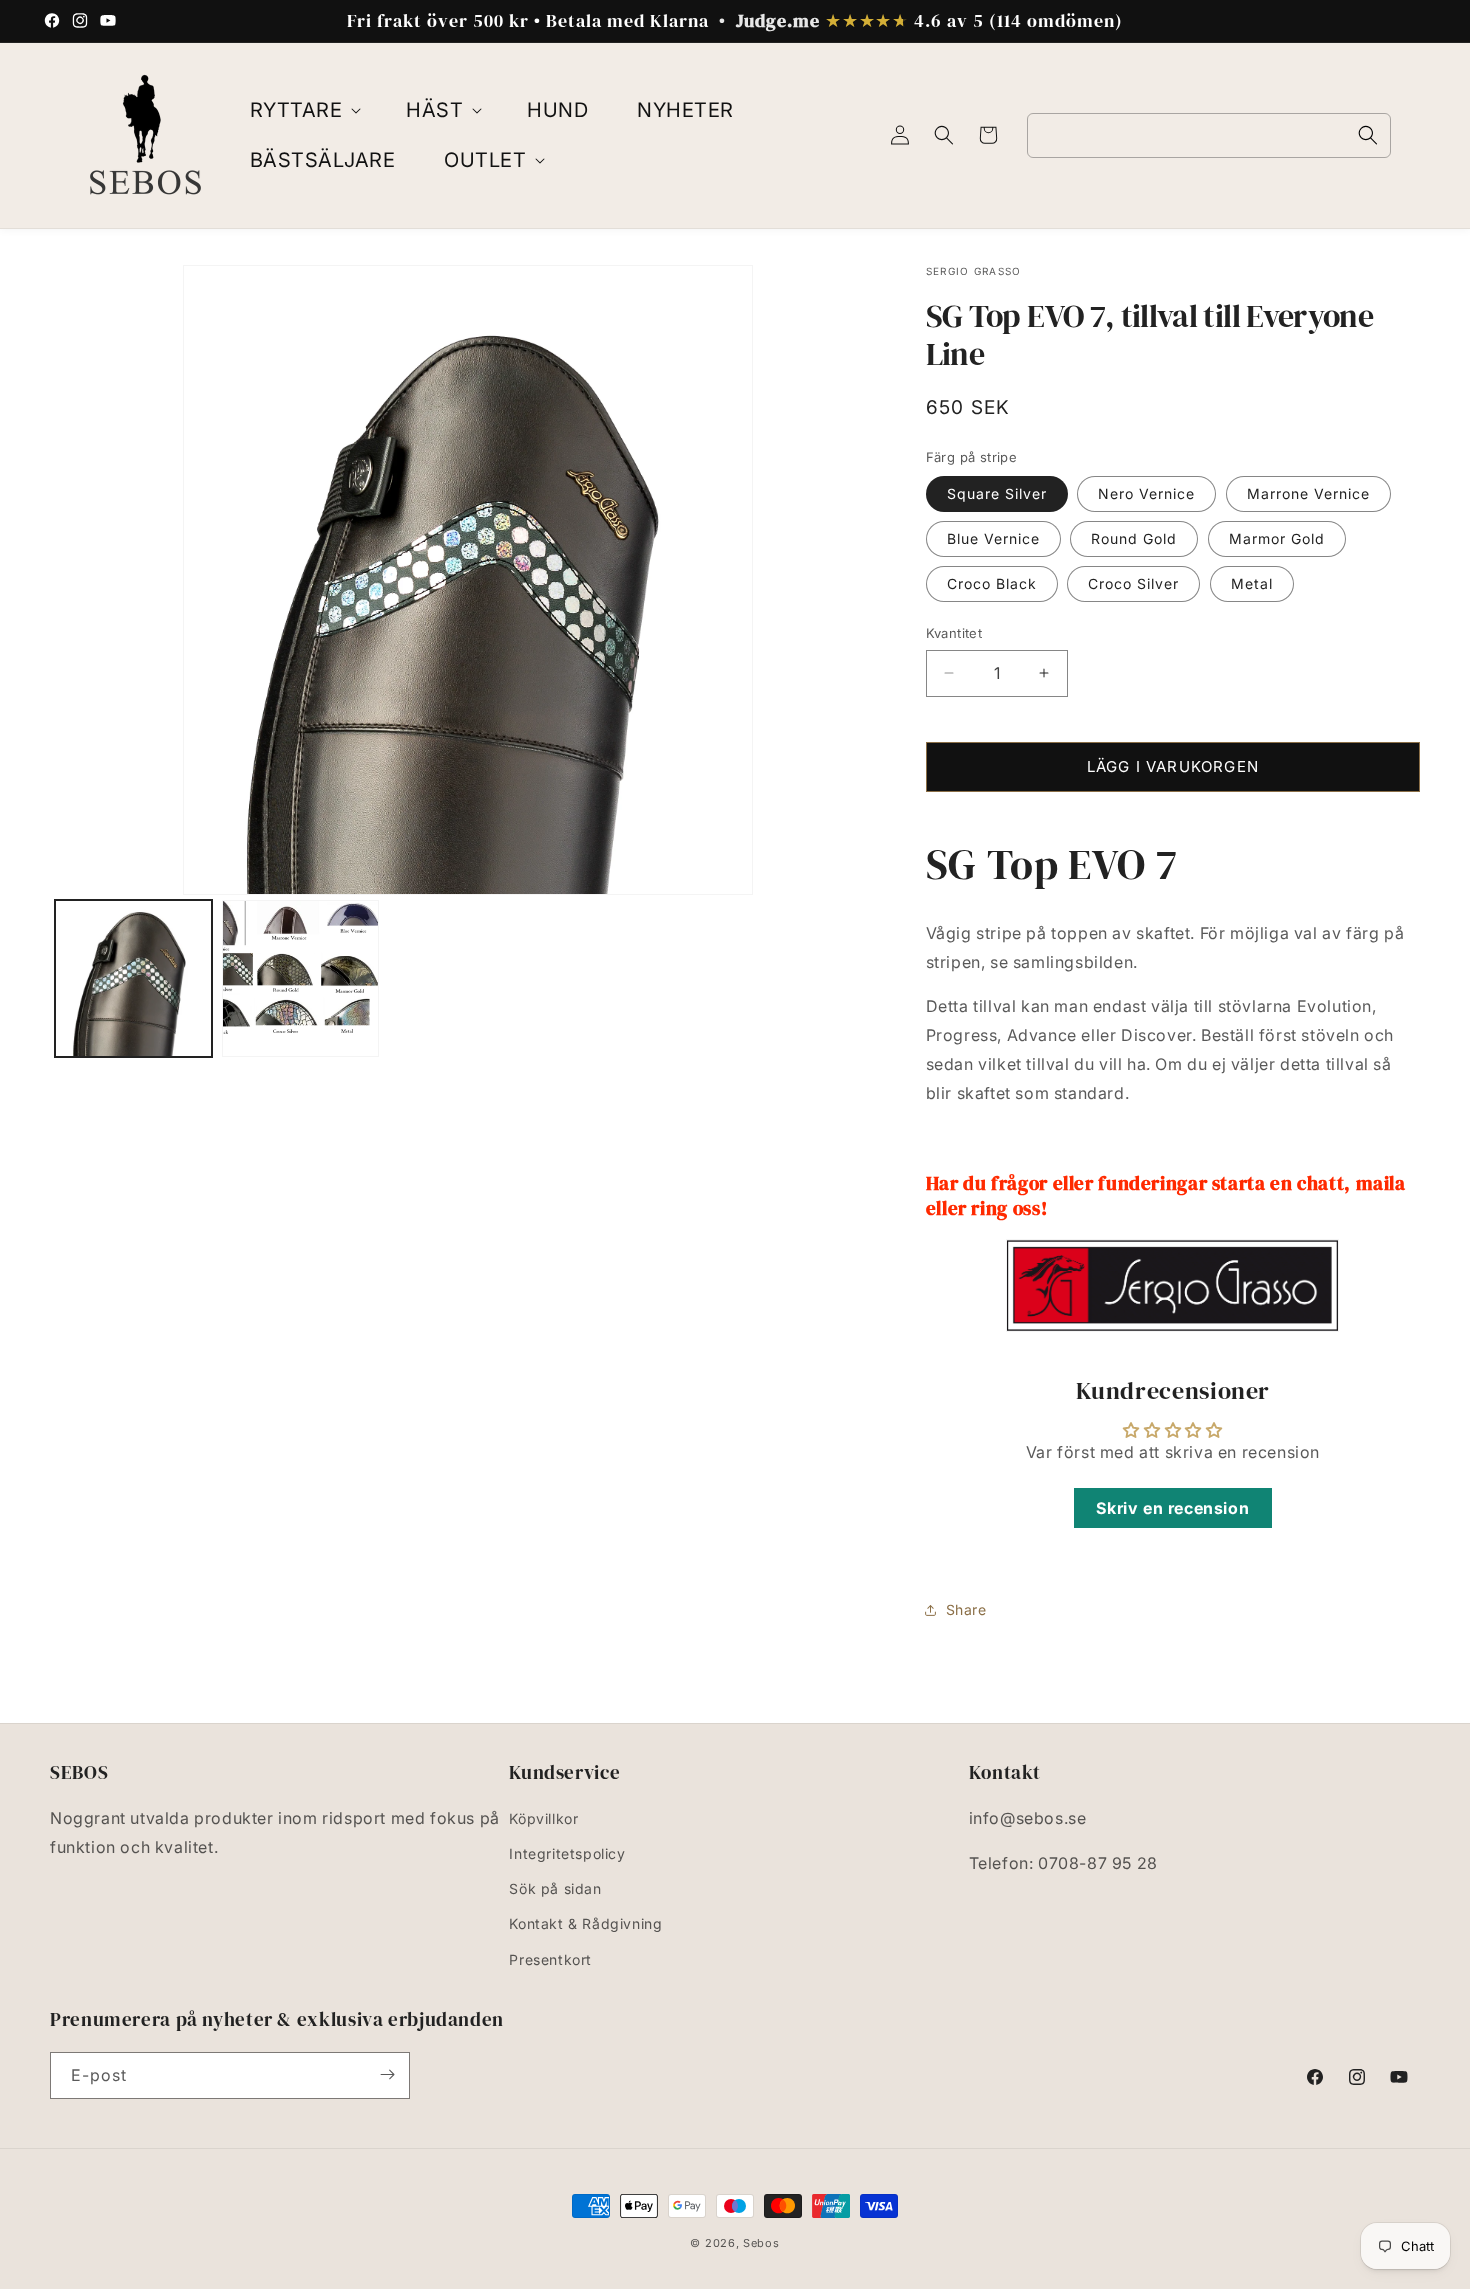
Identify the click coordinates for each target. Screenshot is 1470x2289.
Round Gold (1134, 538)
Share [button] (966, 1609)
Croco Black (992, 583)
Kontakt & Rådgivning (585, 1923)
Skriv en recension (1172, 1508)
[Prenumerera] (387, 2074)
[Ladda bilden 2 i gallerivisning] (300, 978)
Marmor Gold (1277, 538)
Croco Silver (1133, 583)
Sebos (761, 2243)
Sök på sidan (555, 1888)
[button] (304, 110)
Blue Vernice (993, 538)
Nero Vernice (1146, 493)
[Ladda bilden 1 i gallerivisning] (133, 978)
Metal (1252, 583)
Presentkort (550, 1959)
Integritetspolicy (567, 1853)
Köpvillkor (543, 1818)
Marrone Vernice (1308, 493)
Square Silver (997, 493)
